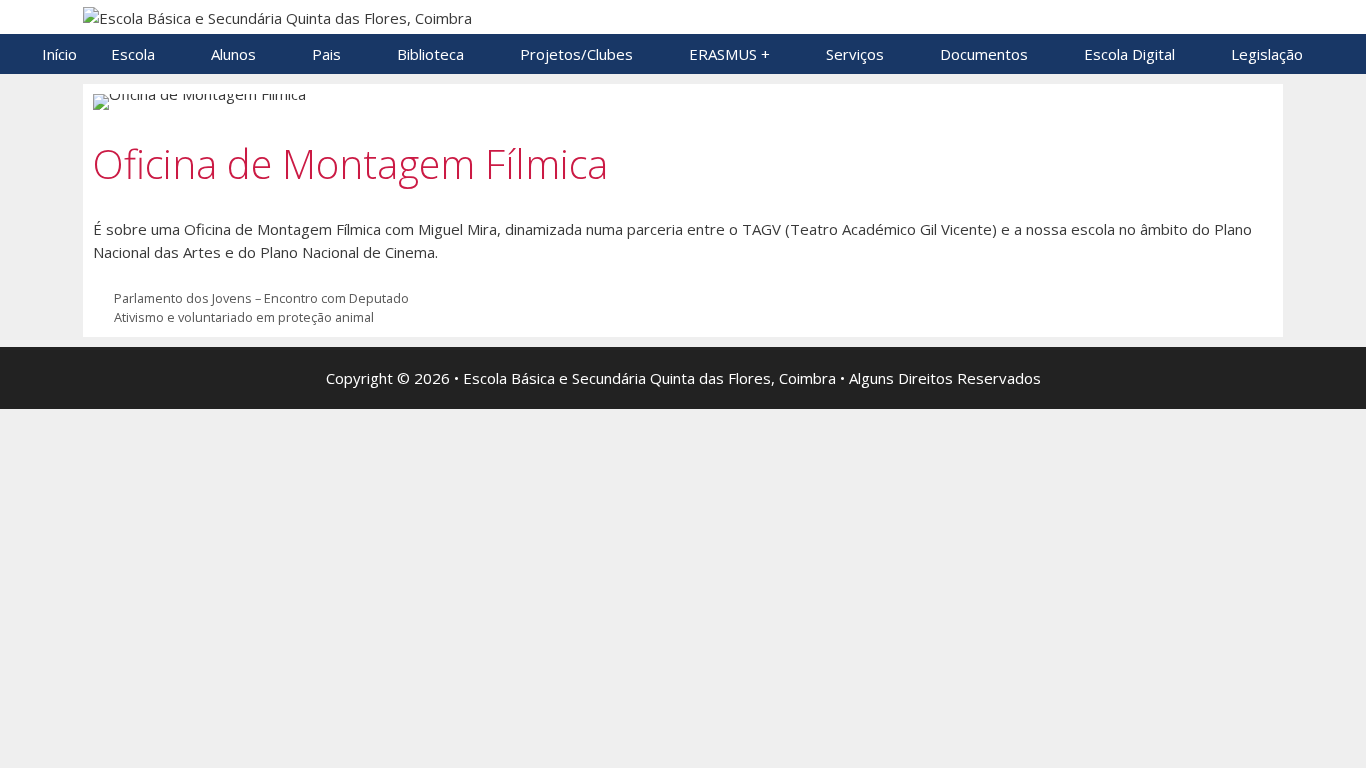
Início (59, 54)
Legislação (1267, 54)
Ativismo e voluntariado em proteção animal (244, 317)
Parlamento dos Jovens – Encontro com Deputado (261, 298)
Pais (326, 54)
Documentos (984, 54)
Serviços (855, 54)
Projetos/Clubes (576, 54)
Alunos (233, 54)
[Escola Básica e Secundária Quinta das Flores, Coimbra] (277, 16)
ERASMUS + (729, 54)
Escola (133, 54)
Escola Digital (1129, 54)
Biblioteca (430, 54)
